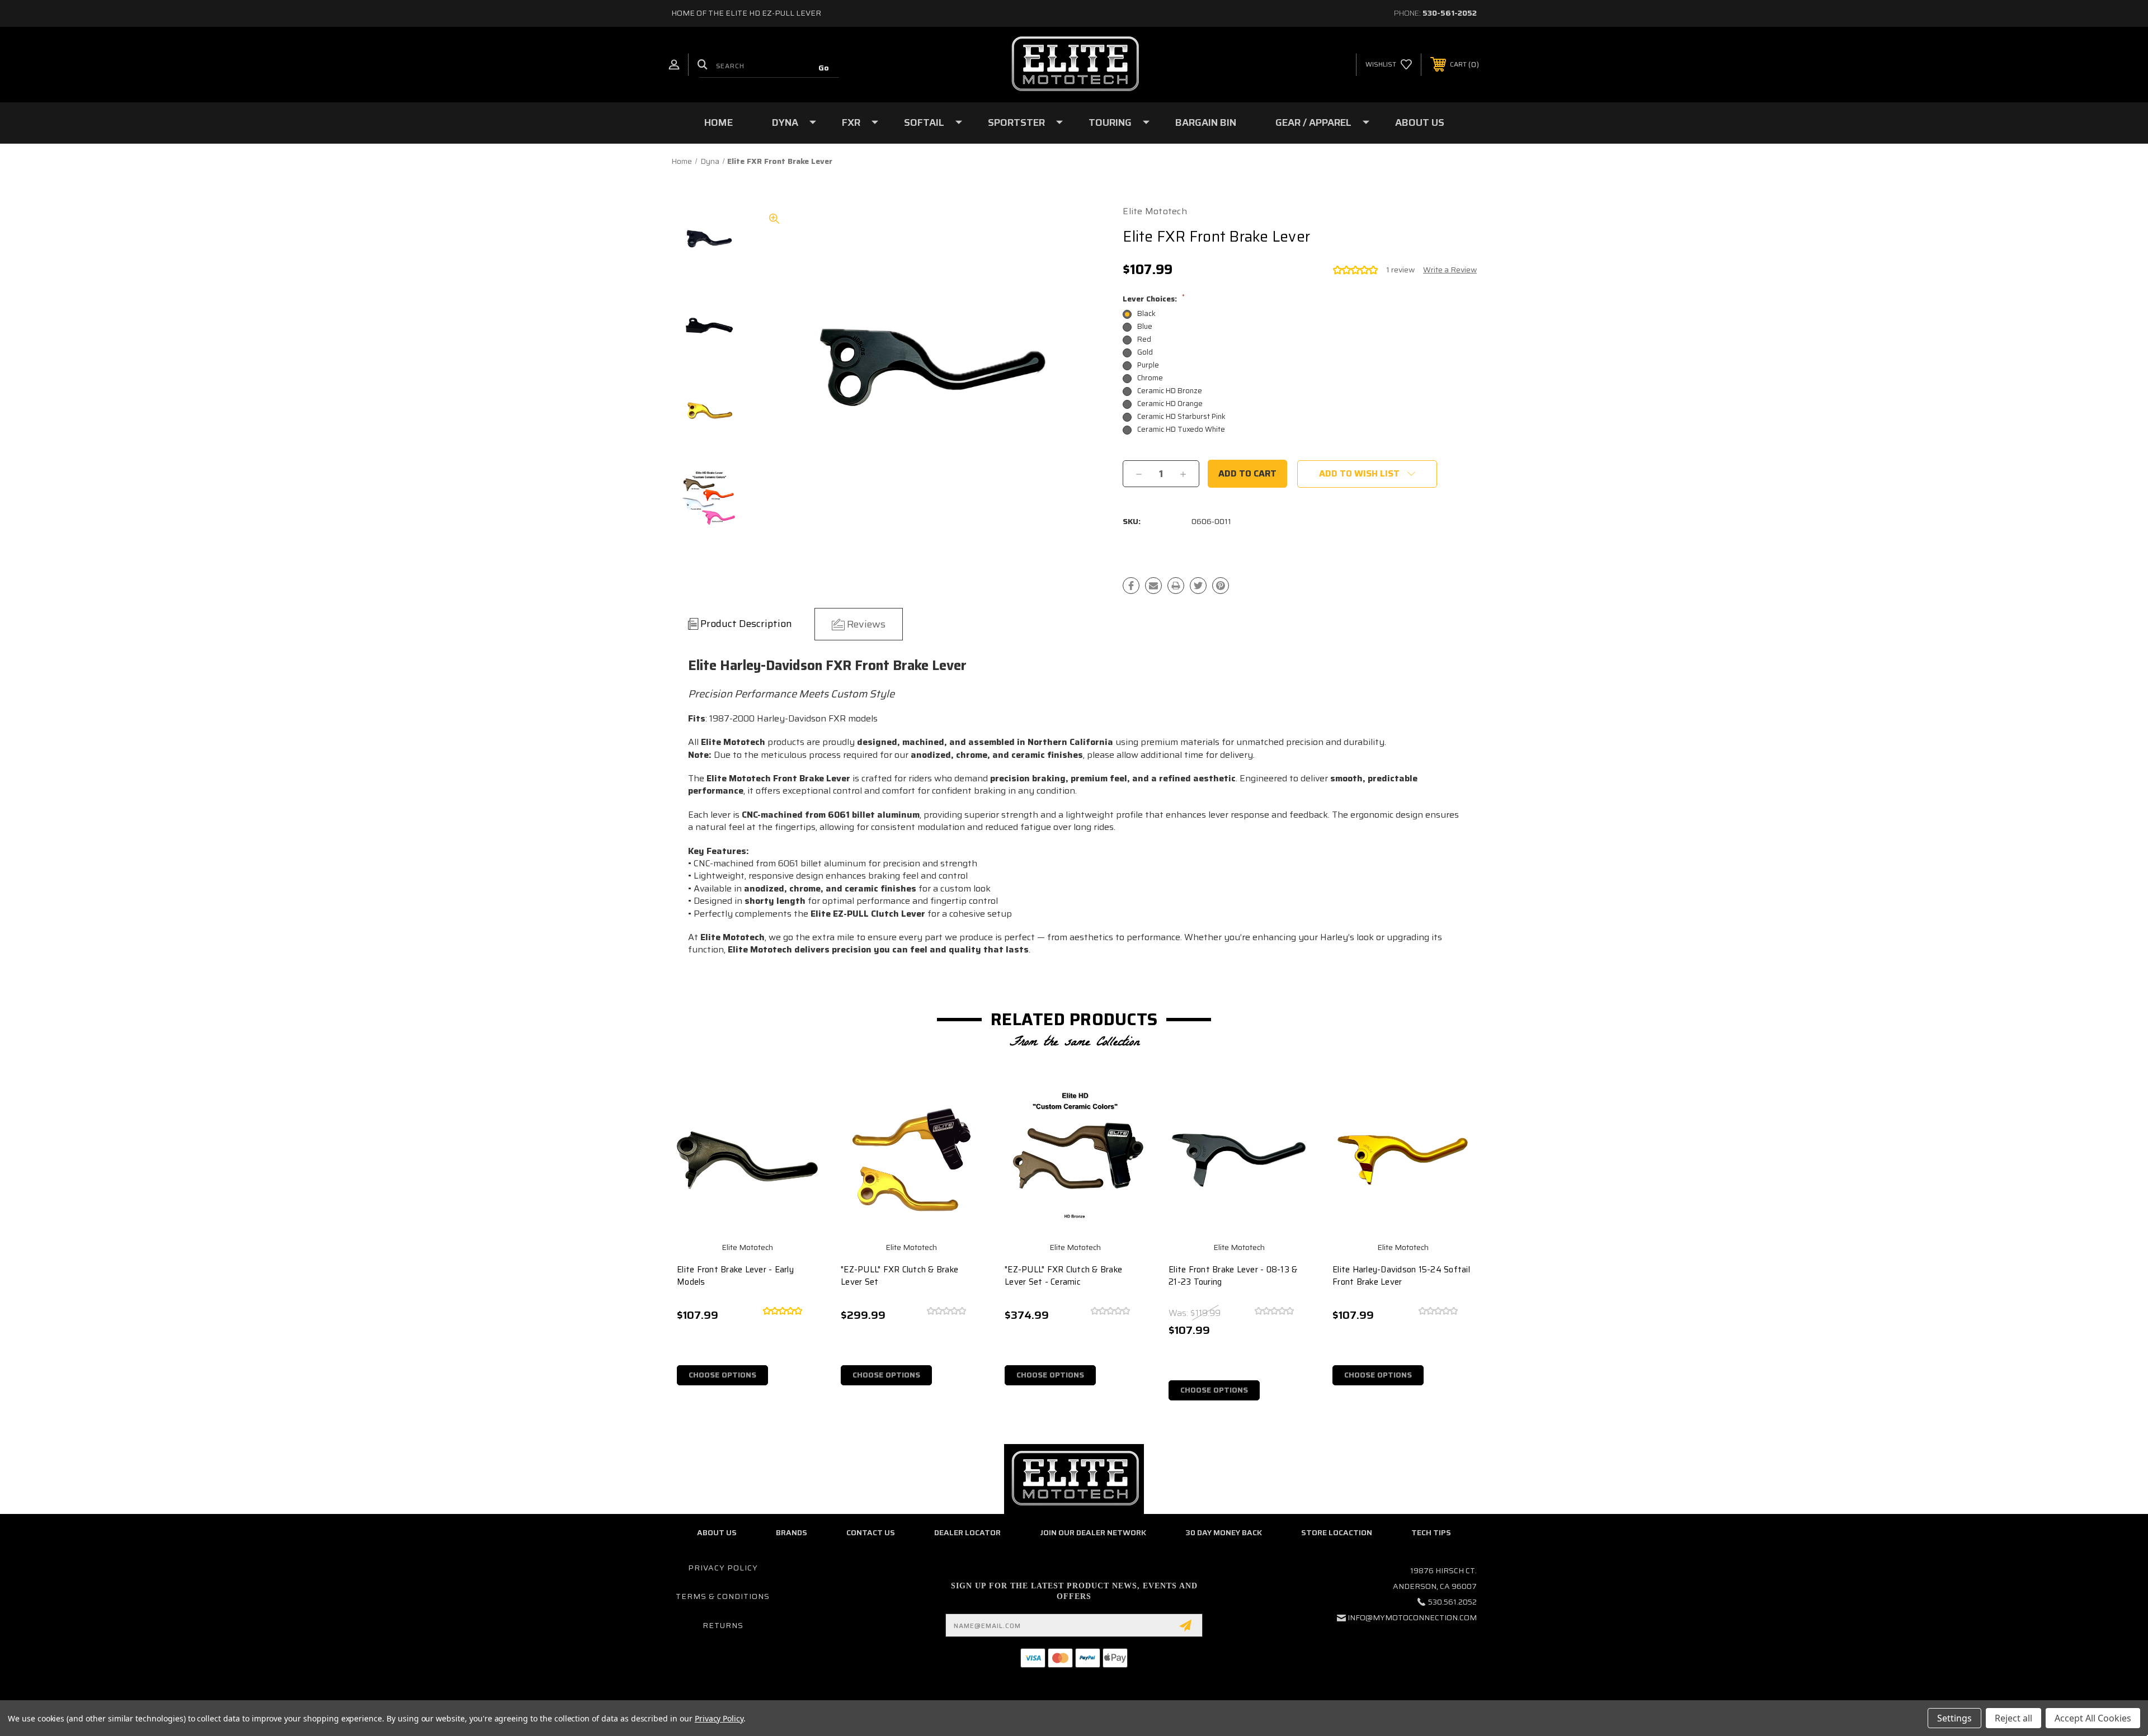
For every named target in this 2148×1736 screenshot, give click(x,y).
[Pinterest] (1221, 586)
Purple (1148, 365)
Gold (1145, 352)
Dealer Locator (967, 1532)
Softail (924, 122)
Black (1146, 313)
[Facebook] (1131, 586)
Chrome (1150, 378)
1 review (1400, 270)
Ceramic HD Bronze (1170, 391)
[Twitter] (1198, 586)
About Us (1420, 122)
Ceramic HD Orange (1170, 404)
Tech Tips (1431, 1532)
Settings (1954, 1718)
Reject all (2013, 1718)
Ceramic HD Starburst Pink (1181, 416)
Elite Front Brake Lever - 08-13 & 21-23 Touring (1233, 1276)
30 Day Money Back (1224, 1532)
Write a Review (1450, 270)
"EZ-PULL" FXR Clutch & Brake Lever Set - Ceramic (1063, 1276)
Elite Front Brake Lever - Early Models (735, 1276)
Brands (792, 1532)
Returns (723, 1625)
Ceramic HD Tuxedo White (1181, 429)
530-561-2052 (1450, 13)
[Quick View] (801, 1107)
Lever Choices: (1154, 299)
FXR (851, 122)
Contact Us (871, 1532)
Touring (1110, 122)
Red (1144, 339)
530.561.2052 (1452, 1602)
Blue (1145, 326)
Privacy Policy (723, 1568)
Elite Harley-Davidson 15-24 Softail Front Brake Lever (1401, 1276)
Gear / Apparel (1313, 122)
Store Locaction (1337, 1532)
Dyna (785, 122)
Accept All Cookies (2093, 1718)
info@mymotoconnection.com (1412, 1617)
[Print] (1176, 586)
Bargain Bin (1206, 122)
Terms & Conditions (723, 1596)
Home (719, 122)
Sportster (1016, 122)
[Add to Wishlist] (801, 1135)
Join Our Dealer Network (1093, 1532)
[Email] (1153, 586)
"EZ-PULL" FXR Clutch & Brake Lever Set (899, 1276)
